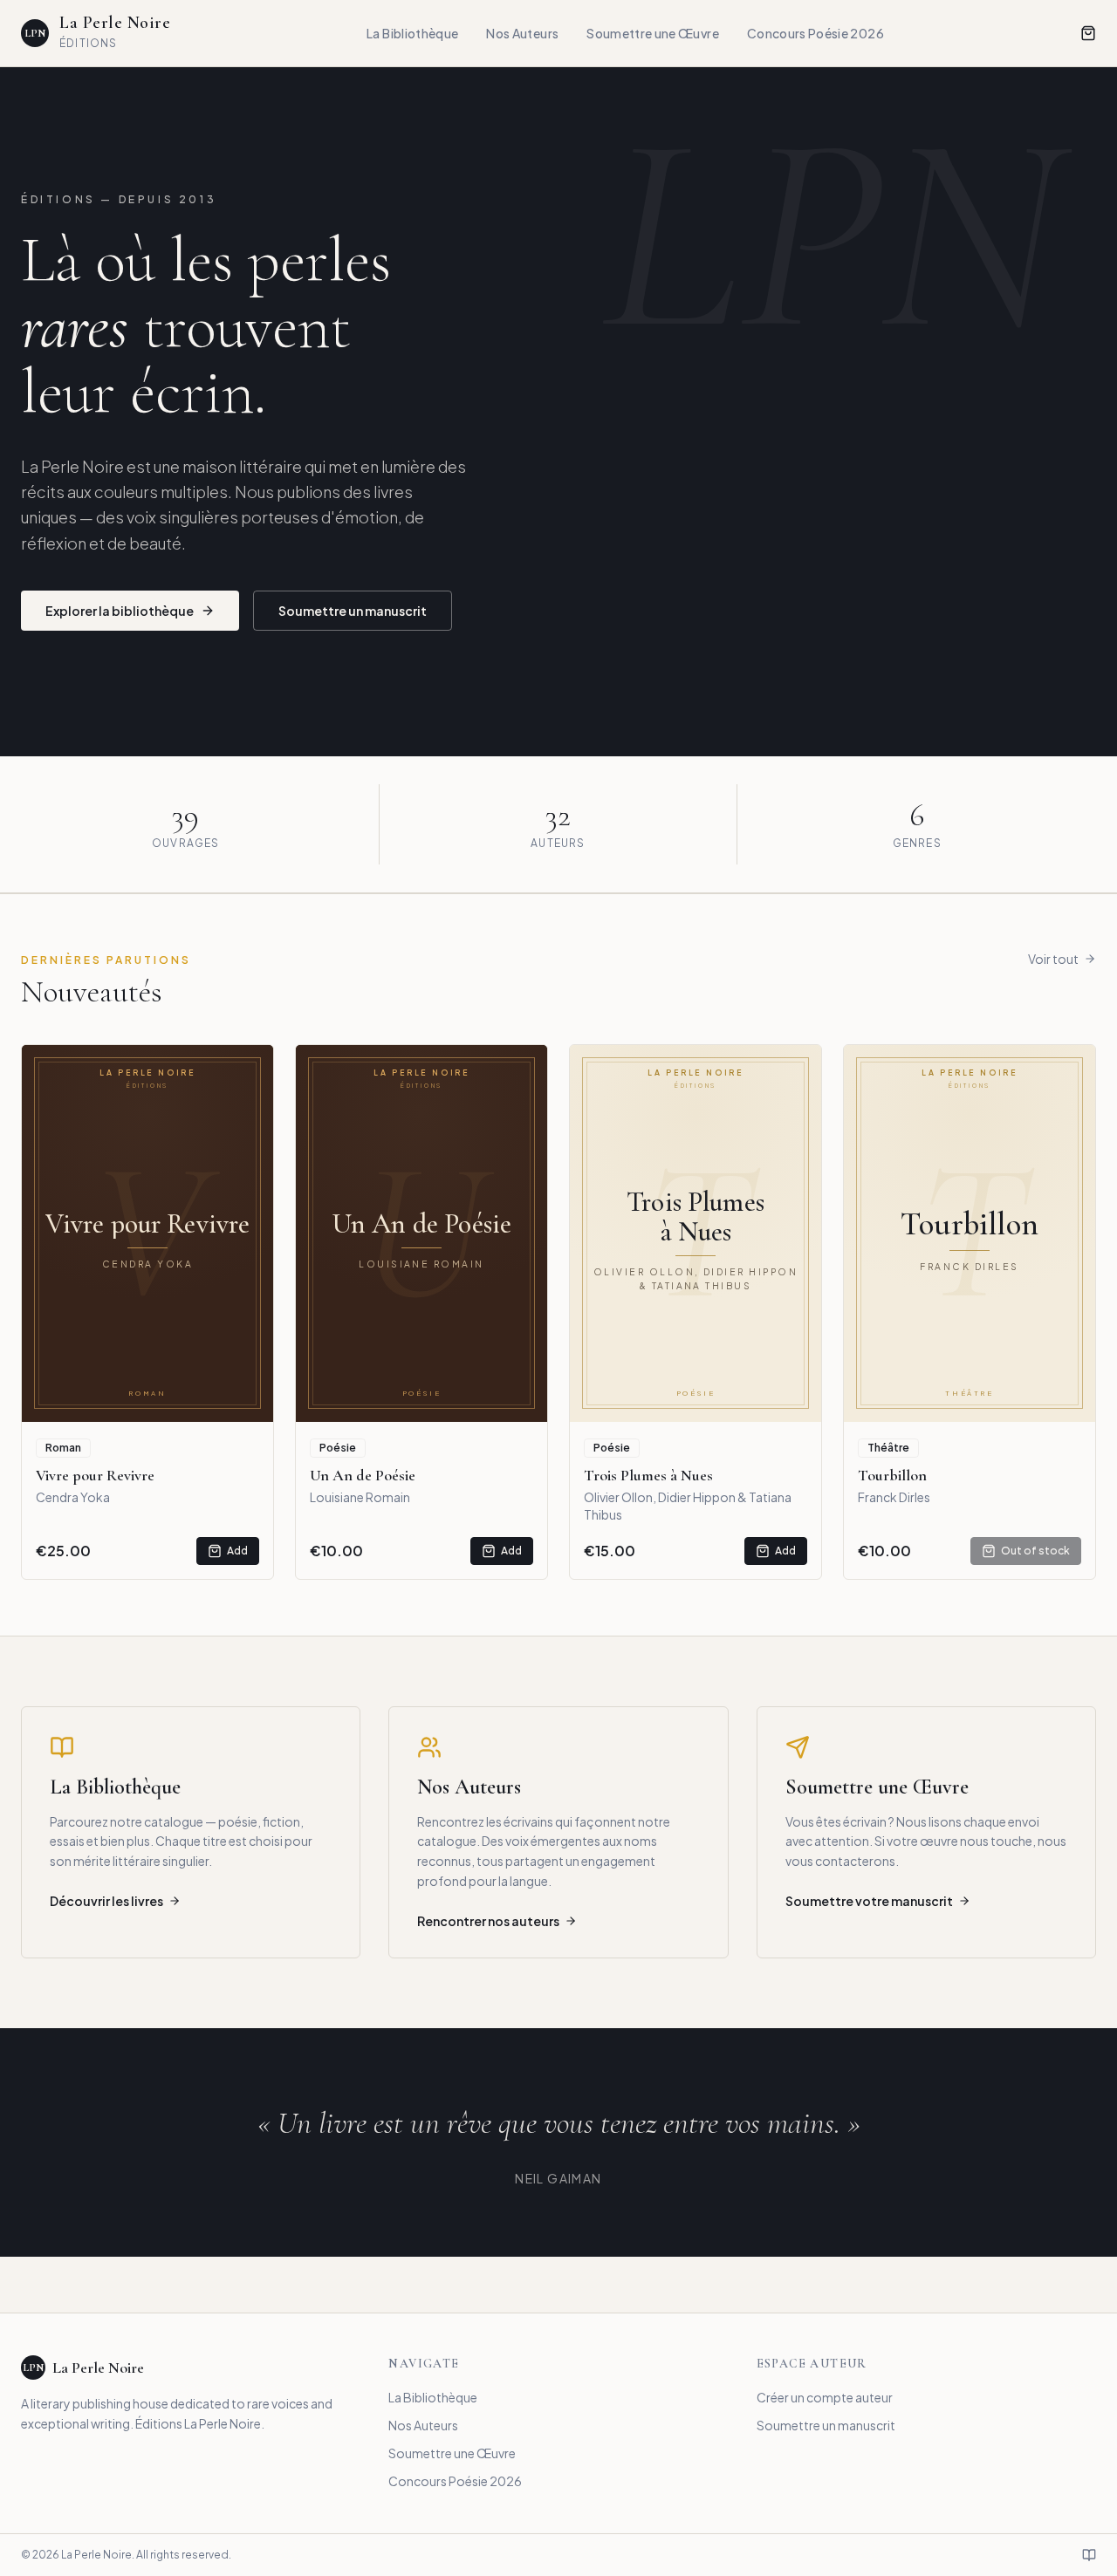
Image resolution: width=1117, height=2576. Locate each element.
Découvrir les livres (106, 1901)
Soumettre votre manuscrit (869, 1901)
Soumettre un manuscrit (353, 611)
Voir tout (1053, 959)
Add (237, 1551)
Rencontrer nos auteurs (488, 1921)
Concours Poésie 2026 (815, 33)
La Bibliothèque (412, 33)
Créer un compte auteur (825, 2397)
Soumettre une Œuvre (653, 33)
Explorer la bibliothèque (120, 611)
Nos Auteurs (522, 33)
